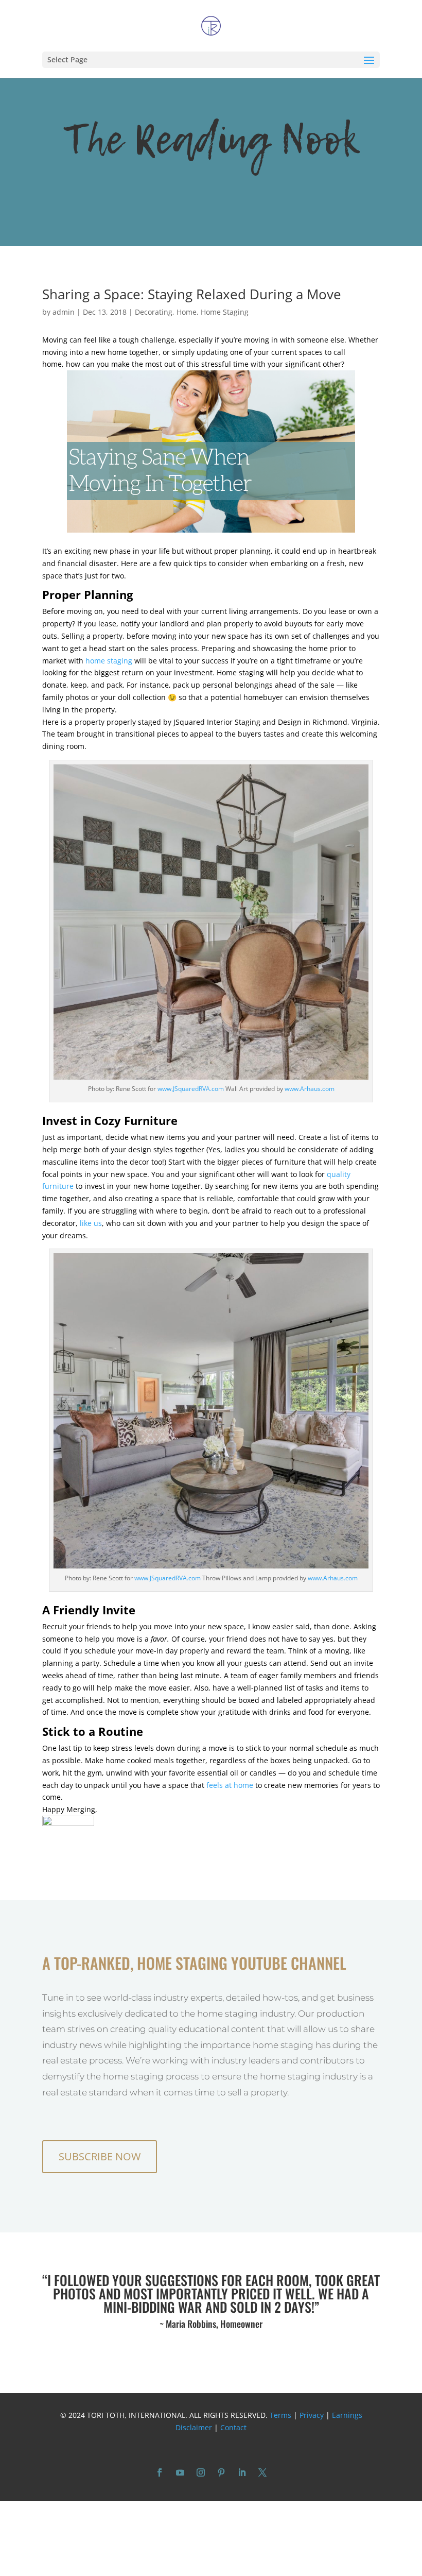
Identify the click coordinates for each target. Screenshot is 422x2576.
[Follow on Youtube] (180, 2472)
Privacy (312, 2415)
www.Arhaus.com (309, 1089)
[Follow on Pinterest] (221, 2472)
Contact (233, 2427)
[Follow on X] (262, 2472)
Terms (280, 2415)
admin (64, 312)
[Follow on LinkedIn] (242, 2472)
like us (91, 1223)
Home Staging (225, 312)
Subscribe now (100, 2156)
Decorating (154, 312)
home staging (109, 661)
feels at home (230, 1785)
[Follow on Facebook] (160, 2472)
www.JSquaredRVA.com (191, 1089)
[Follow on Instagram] (201, 2472)
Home (187, 312)
